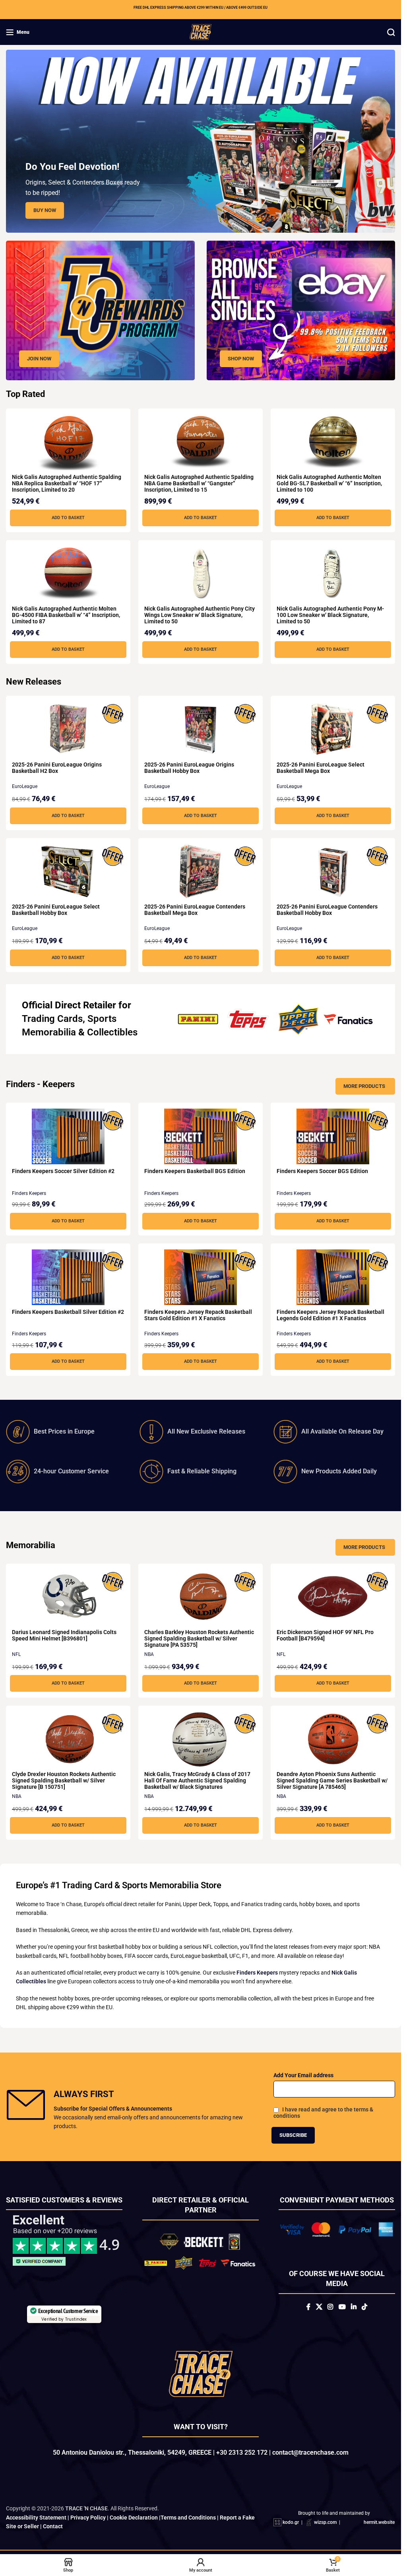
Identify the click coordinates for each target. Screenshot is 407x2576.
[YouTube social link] (342, 2307)
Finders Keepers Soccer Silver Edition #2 (63, 1171)
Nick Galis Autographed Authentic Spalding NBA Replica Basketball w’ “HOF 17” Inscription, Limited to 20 (67, 483)
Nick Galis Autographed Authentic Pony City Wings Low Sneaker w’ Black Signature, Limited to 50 (200, 615)
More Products (364, 1086)
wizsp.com (325, 2522)
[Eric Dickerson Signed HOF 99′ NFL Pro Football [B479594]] (333, 1597)
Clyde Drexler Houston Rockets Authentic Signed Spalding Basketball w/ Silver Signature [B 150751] (64, 1780)
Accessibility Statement (36, 2518)
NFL (16, 1654)
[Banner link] (100, 310)
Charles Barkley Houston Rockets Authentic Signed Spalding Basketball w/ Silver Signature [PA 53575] (199, 1638)
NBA (149, 1654)
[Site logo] (201, 31)
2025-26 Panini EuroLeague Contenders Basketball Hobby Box (327, 910)
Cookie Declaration (134, 2518)
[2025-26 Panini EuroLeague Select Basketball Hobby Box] (68, 872)
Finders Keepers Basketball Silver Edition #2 (68, 1312)
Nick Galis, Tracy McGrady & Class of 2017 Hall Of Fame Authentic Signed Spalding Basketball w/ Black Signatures (197, 1780)
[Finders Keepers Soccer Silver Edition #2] (68, 1136)
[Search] (391, 32)
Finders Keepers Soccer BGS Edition (322, 1171)
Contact (53, 2526)
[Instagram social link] (330, 2307)
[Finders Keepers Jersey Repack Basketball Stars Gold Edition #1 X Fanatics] (201, 1277)
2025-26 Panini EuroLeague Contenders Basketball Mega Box (195, 910)
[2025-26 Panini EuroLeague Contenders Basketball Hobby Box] (333, 872)
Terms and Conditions (188, 2518)
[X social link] (319, 2307)
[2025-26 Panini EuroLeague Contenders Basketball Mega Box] (201, 872)
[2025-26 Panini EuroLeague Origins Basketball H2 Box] (68, 730)
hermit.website (379, 2522)
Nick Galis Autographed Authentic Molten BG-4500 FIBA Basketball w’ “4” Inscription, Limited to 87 (66, 615)
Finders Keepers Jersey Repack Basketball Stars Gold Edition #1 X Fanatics (198, 1315)
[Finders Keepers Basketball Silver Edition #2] (68, 1277)
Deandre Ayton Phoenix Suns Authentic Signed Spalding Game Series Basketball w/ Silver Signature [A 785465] (332, 1780)
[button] (68, 518)
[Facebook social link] (308, 2307)
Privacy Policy (88, 2518)
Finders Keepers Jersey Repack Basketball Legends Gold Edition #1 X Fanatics (330, 1315)
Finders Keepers (29, 1193)
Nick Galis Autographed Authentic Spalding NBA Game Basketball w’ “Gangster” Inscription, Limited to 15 (199, 483)
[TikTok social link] (364, 2307)
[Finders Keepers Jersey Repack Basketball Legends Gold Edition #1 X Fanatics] (333, 1277)
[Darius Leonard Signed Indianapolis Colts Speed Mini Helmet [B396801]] (68, 1597)
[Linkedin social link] (354, 2307)
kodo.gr (291, 2522)
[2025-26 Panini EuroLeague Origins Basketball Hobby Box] (201, 730)
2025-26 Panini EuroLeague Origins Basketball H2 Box (57, 768)
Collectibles (112, 1032)
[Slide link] (201, 141)
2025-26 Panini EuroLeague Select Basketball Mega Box (321, 768)
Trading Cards (52, 1019)
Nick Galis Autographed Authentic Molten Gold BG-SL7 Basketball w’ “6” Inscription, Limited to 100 (329, 483)
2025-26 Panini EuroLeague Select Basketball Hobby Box (56, 910)
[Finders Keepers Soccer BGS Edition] (333, 1136)
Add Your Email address (303, 2075)
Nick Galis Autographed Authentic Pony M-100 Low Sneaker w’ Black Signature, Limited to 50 (330, 615)
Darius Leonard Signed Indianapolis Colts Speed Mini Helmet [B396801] (64, 1635)
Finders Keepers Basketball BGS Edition (195, 1171)
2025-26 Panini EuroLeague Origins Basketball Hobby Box (189, 768)
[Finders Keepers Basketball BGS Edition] (201, 1136)
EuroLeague (25, 786)
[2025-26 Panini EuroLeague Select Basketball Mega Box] (333, 730)
